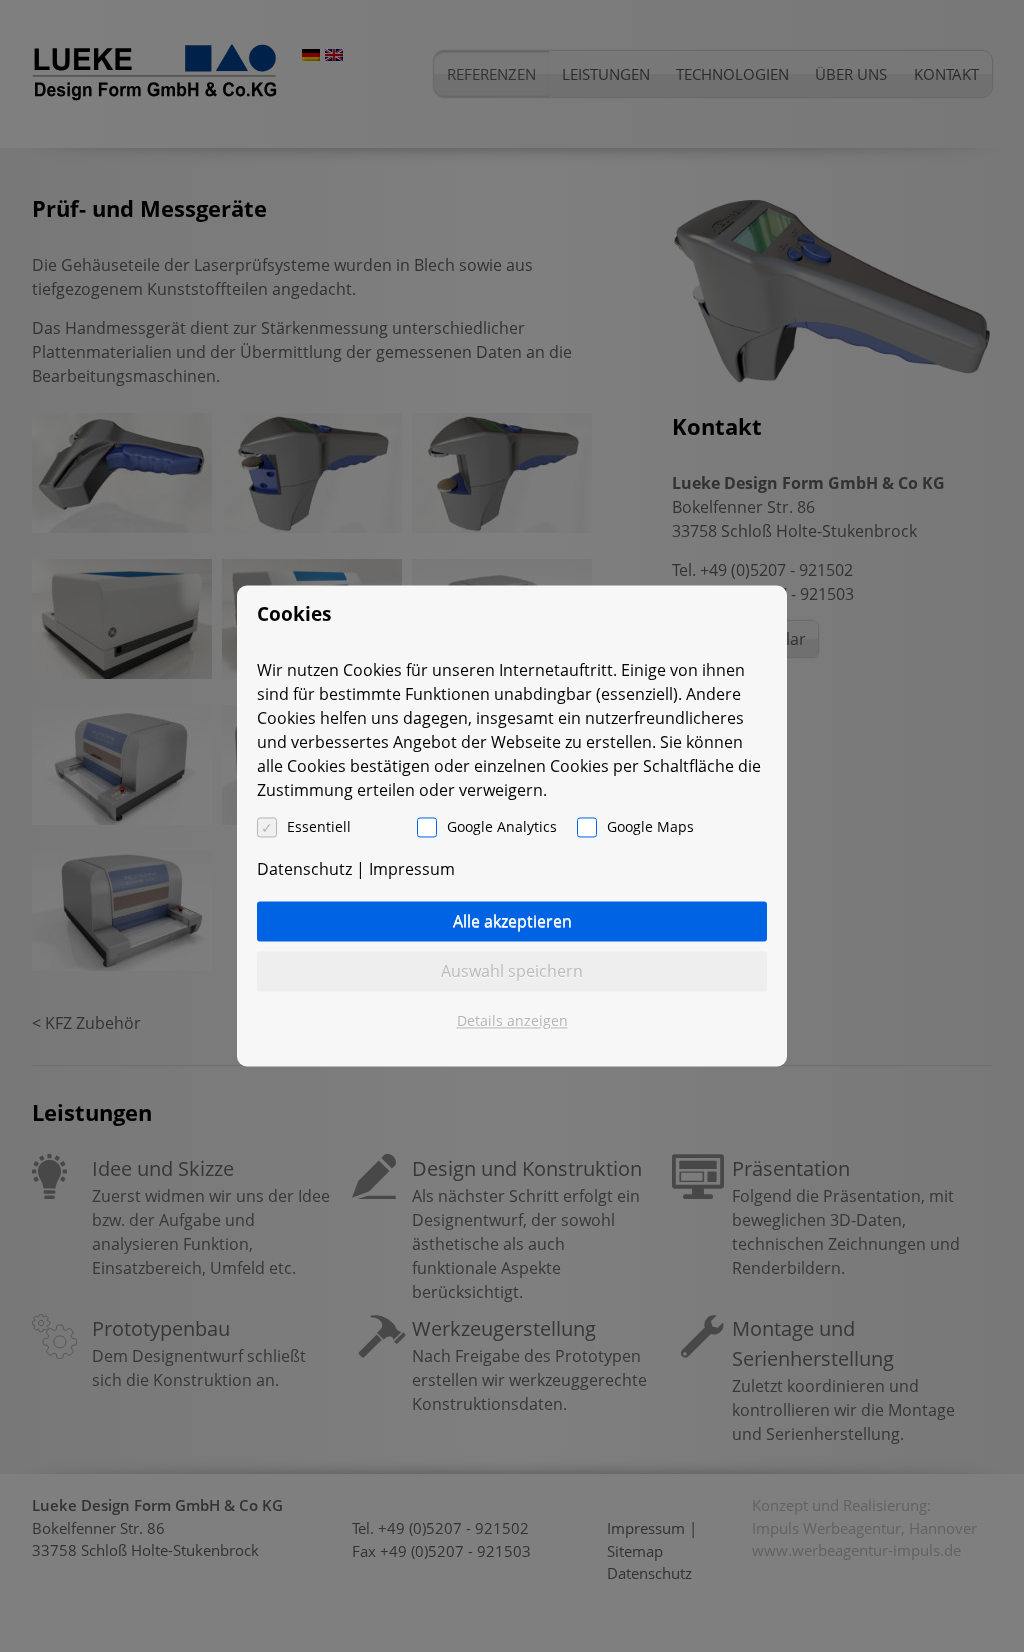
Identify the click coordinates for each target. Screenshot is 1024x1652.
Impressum (412, 870)
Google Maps (650, 827)
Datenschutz (304, 870)
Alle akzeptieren (512, 922)
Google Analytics (502, 827)
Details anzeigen (512, 1021)
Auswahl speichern (512, 972)
